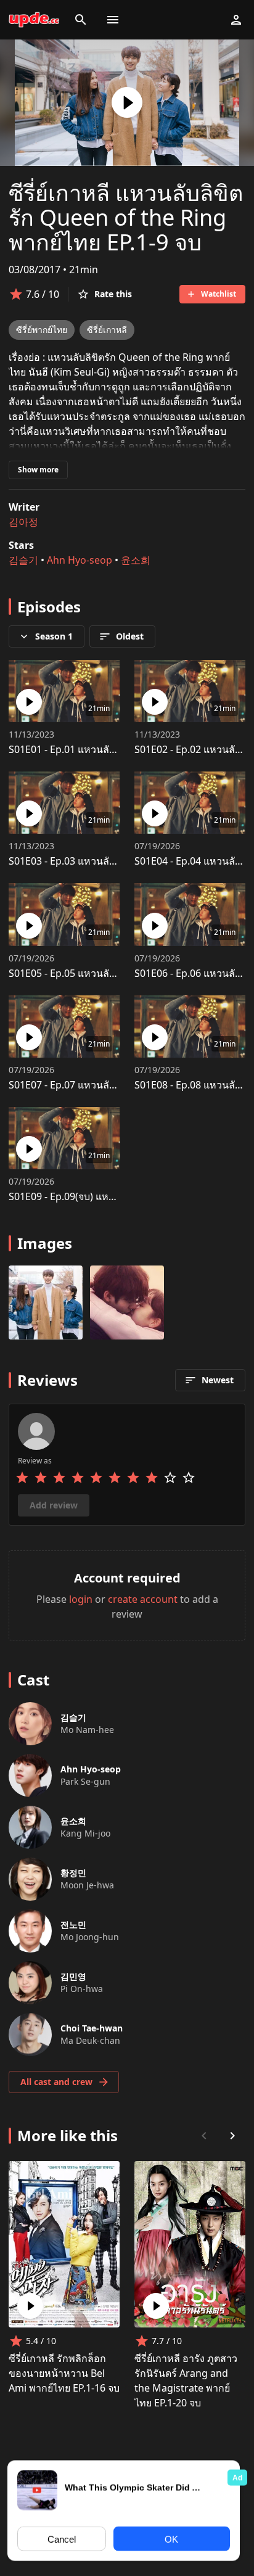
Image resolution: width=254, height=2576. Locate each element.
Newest (218, 1380)
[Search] (81, 20)
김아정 (23, 522)
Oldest (130, 636)
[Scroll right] (232, 2136)
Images (45, 1243)
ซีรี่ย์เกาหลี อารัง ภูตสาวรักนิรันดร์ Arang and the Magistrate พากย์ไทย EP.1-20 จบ (186, 2381)
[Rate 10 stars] (189, 1478)
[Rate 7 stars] (133, 1478)
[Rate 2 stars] (41, 1478)
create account (143, 1599)
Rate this (113, 294)
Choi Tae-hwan (92, 2028)
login (81, 1599)
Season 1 (54, 636)
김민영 (73, 1976)
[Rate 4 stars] (78, 1478)
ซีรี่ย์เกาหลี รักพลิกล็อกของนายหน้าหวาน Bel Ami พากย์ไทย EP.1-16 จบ (64, 2373)
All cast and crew (56, 2082)
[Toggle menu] (113, 20)
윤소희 (136, 560)
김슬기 (23, 560)
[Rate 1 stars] (22, 1478)
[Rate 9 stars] (170, 1478)
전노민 (73, 1924)
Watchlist (219, 294)
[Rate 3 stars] (59, 1478)
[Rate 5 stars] (96, 1478)
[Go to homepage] (34, 20)
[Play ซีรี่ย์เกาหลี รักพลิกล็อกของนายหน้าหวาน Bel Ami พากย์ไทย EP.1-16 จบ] (30, 2306)
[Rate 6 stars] (115, 1478)
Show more (38, 470)
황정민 (73, 1873)
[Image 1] (127, 1302)
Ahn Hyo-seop (80, 560)
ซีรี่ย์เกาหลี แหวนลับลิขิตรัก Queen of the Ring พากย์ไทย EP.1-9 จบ (126, 217)
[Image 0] (46, 1302)
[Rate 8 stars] (152, 1478)
